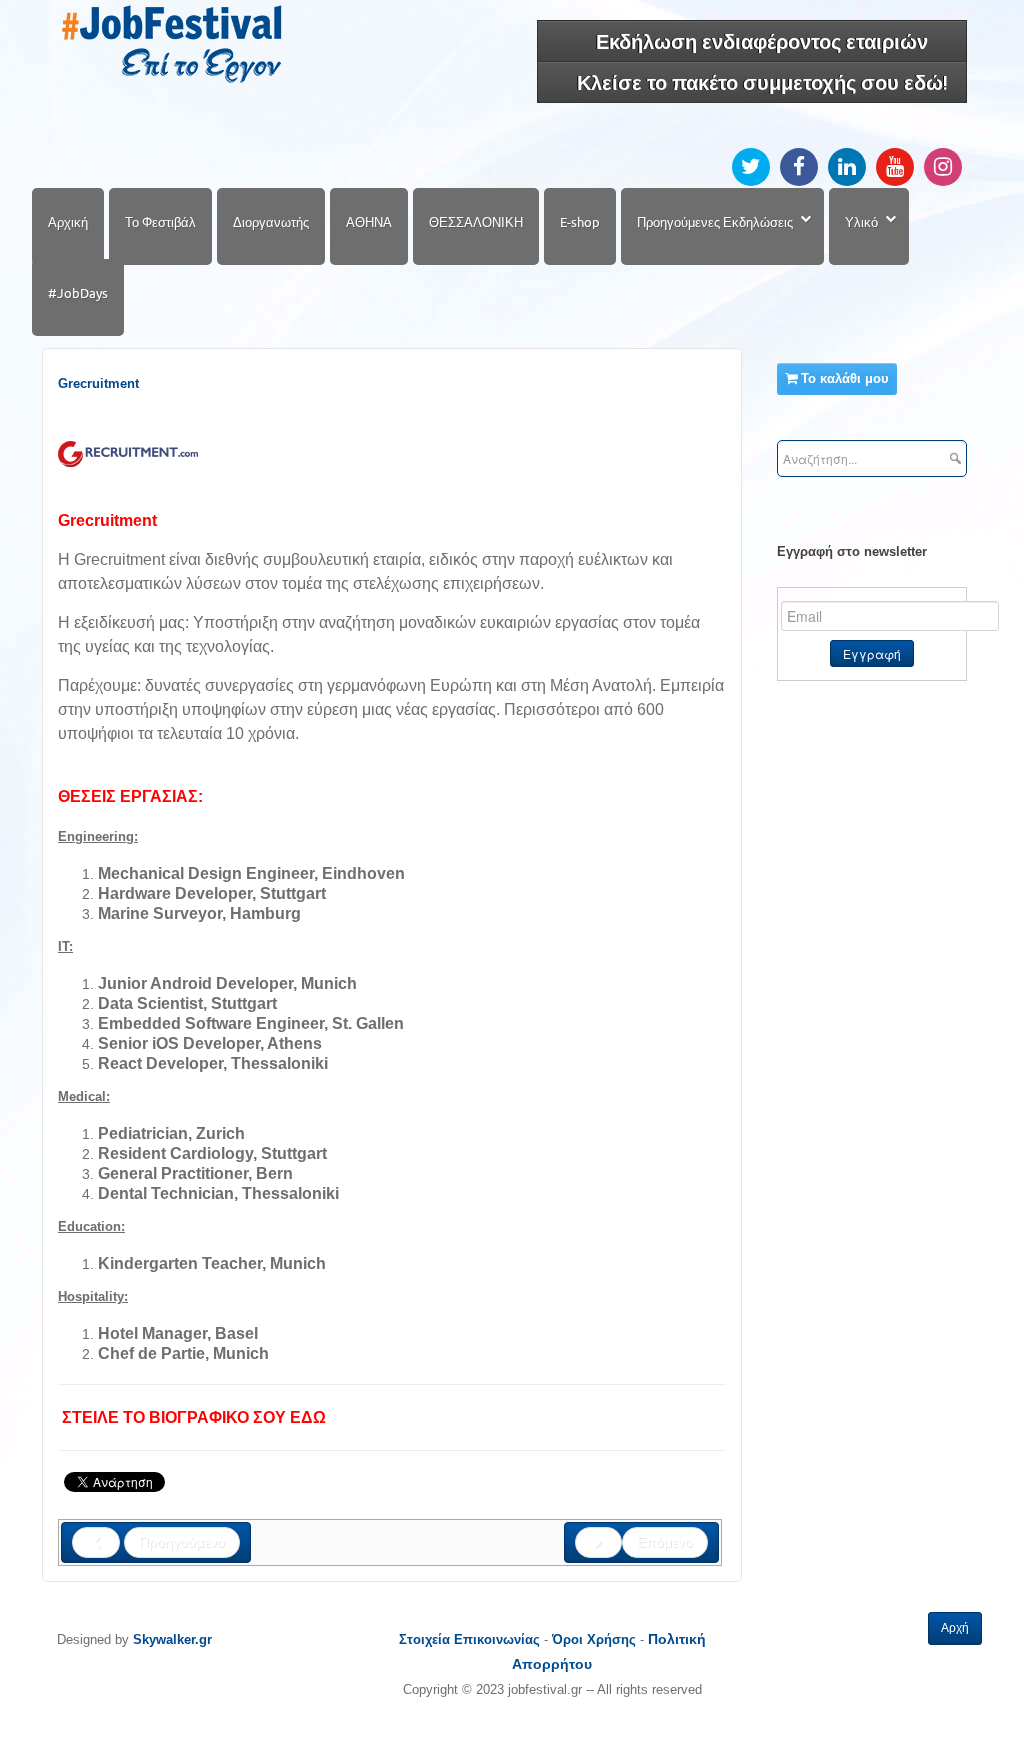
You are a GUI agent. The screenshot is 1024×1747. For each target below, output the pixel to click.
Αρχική (68, 222)
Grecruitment (98, 384)
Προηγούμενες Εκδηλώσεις (715, 222)
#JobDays (78, 293)
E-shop (580, 222)
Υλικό (861, 222)
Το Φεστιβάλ (160, 222)
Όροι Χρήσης (594, 1639)
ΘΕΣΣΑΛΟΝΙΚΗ (476, 222)
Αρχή (955, 1628)
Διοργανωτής (271, 222)
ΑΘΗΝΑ (369, 222)
